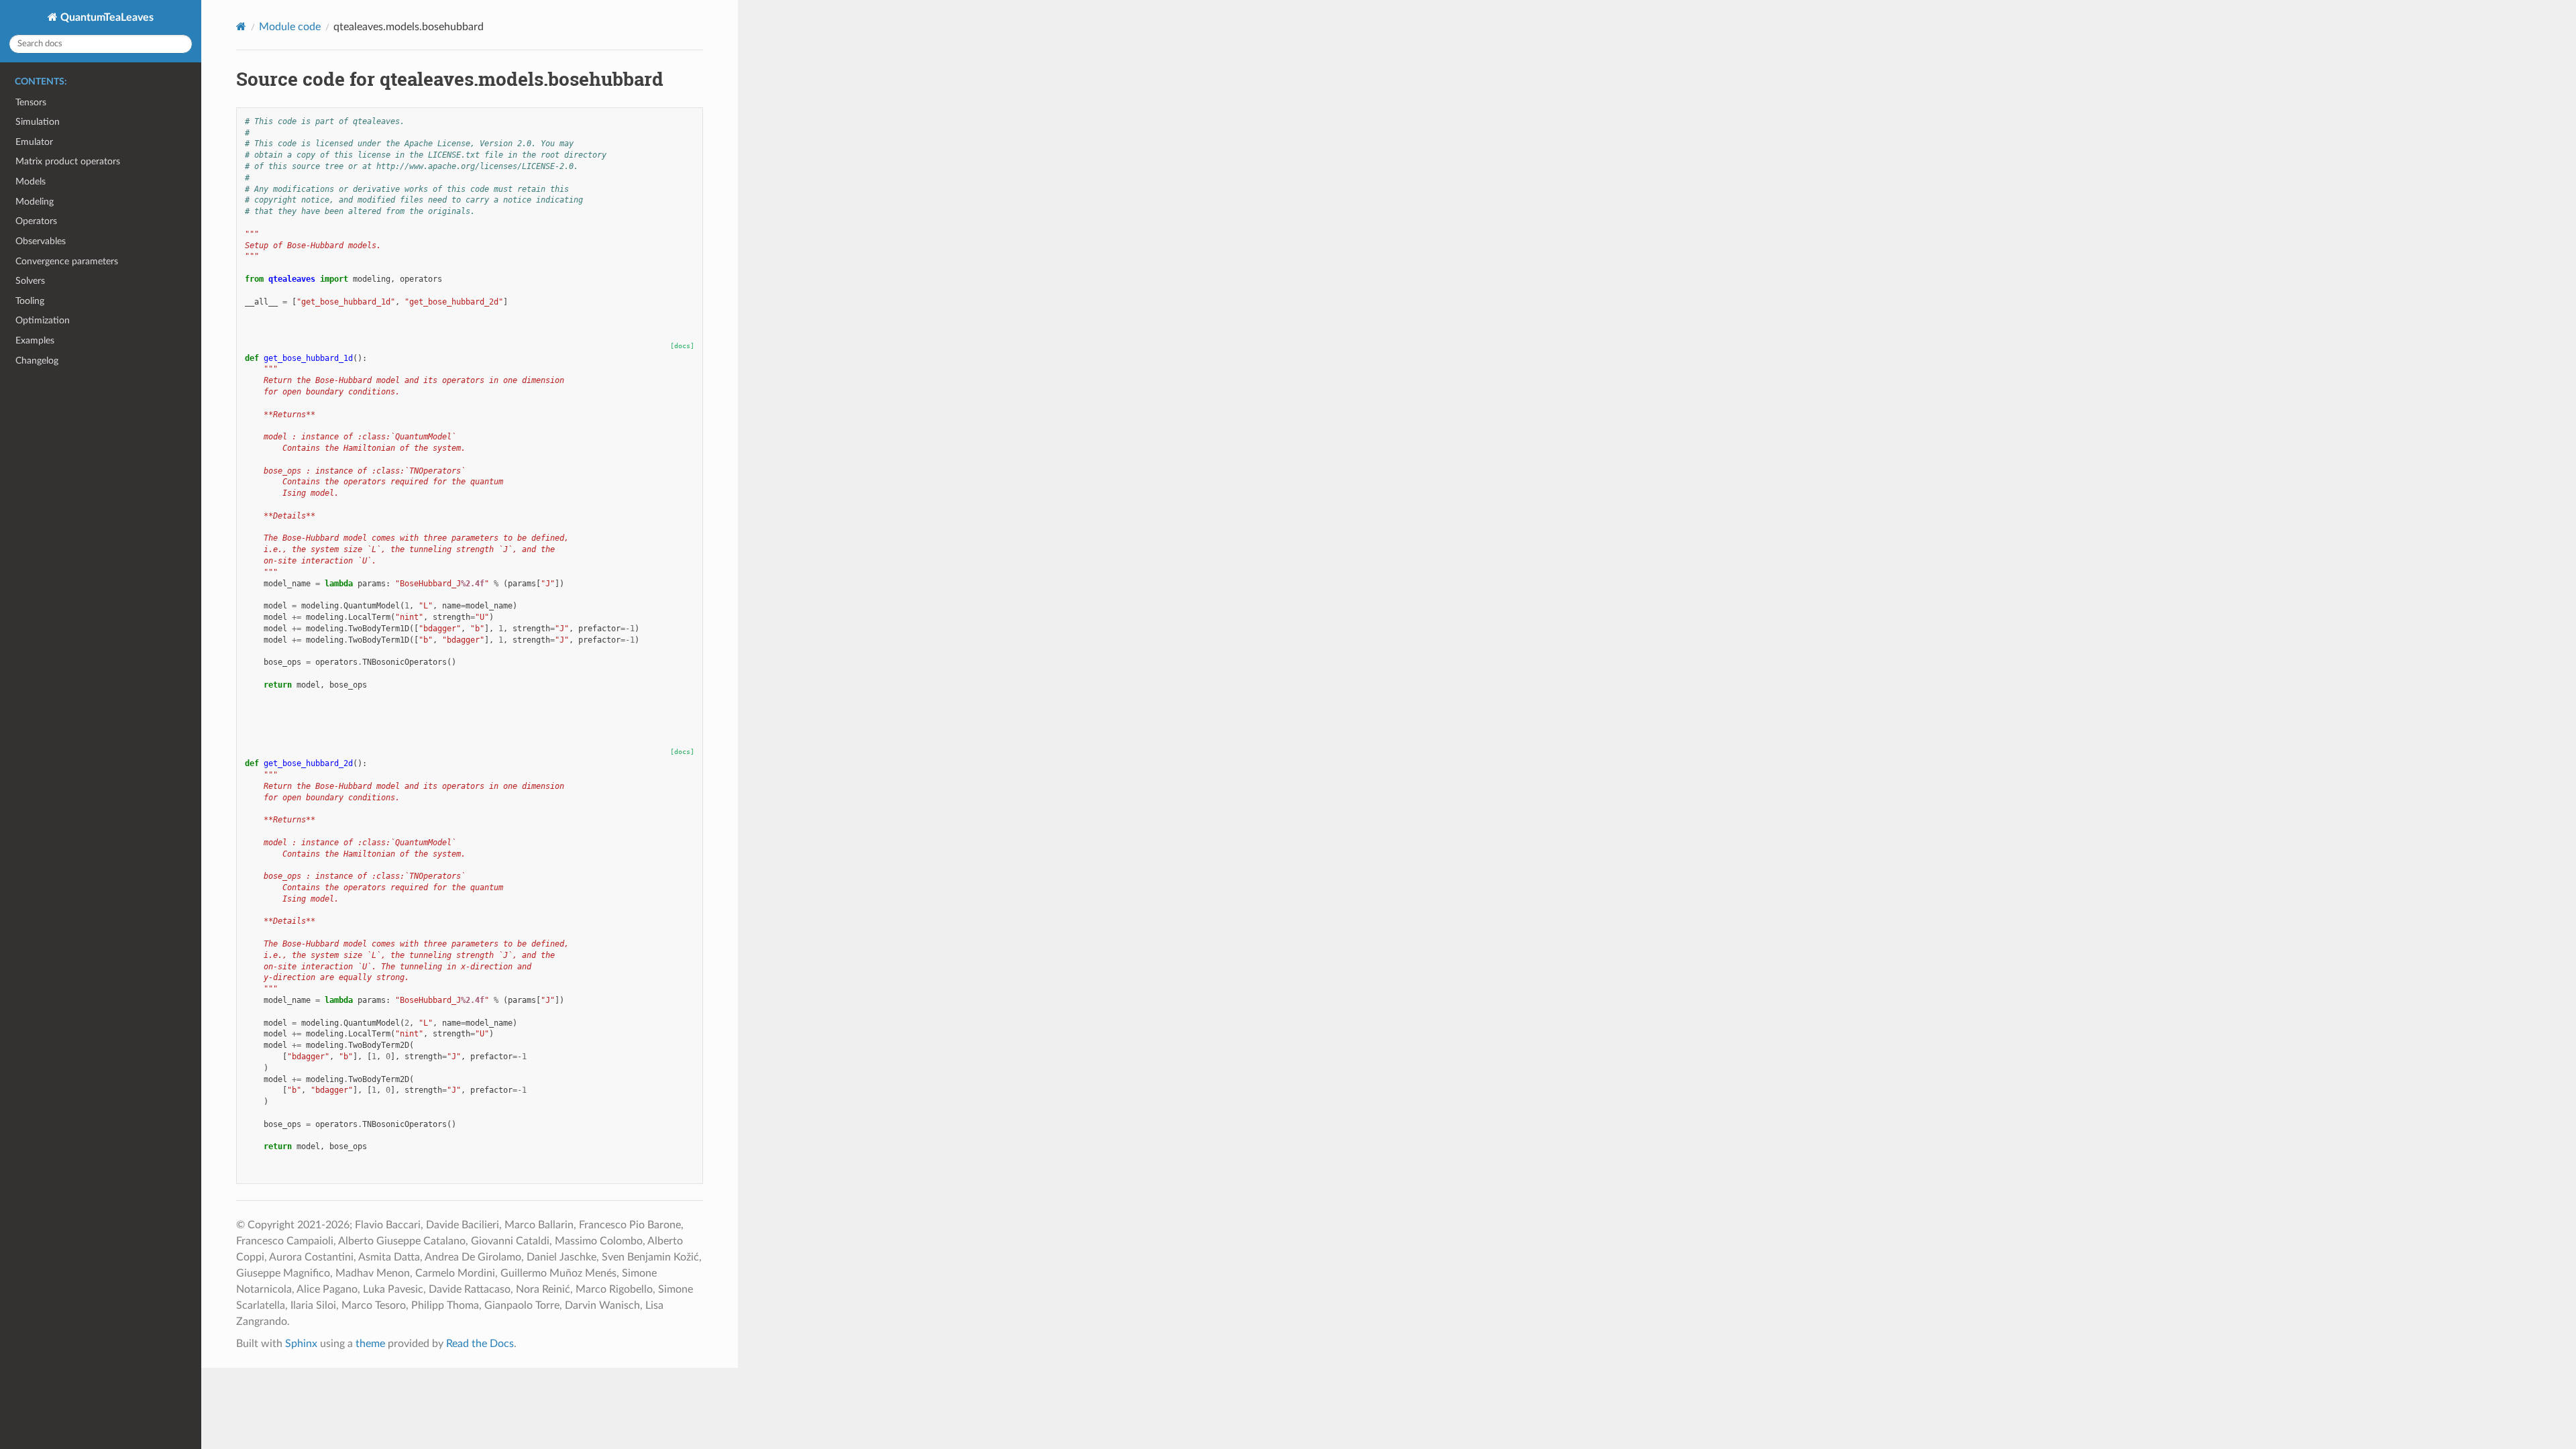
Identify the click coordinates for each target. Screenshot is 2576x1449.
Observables (41, 241)
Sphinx (301, 1344)
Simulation (38, 122)
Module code (290, 27)
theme (370, 1344)
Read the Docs (480, 1344)
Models (31, 181)
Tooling (30, 301)
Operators (36, 221)
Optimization (43, 320)
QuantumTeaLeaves (106, 17)
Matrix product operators (68, 161)
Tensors (31, 102)
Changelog (37, 361)
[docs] (682, 346)
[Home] (241, 26)
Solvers (30, 281)
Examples (35, 340)
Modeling (35, 202)
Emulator (34, 142)
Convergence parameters (67, 261)
